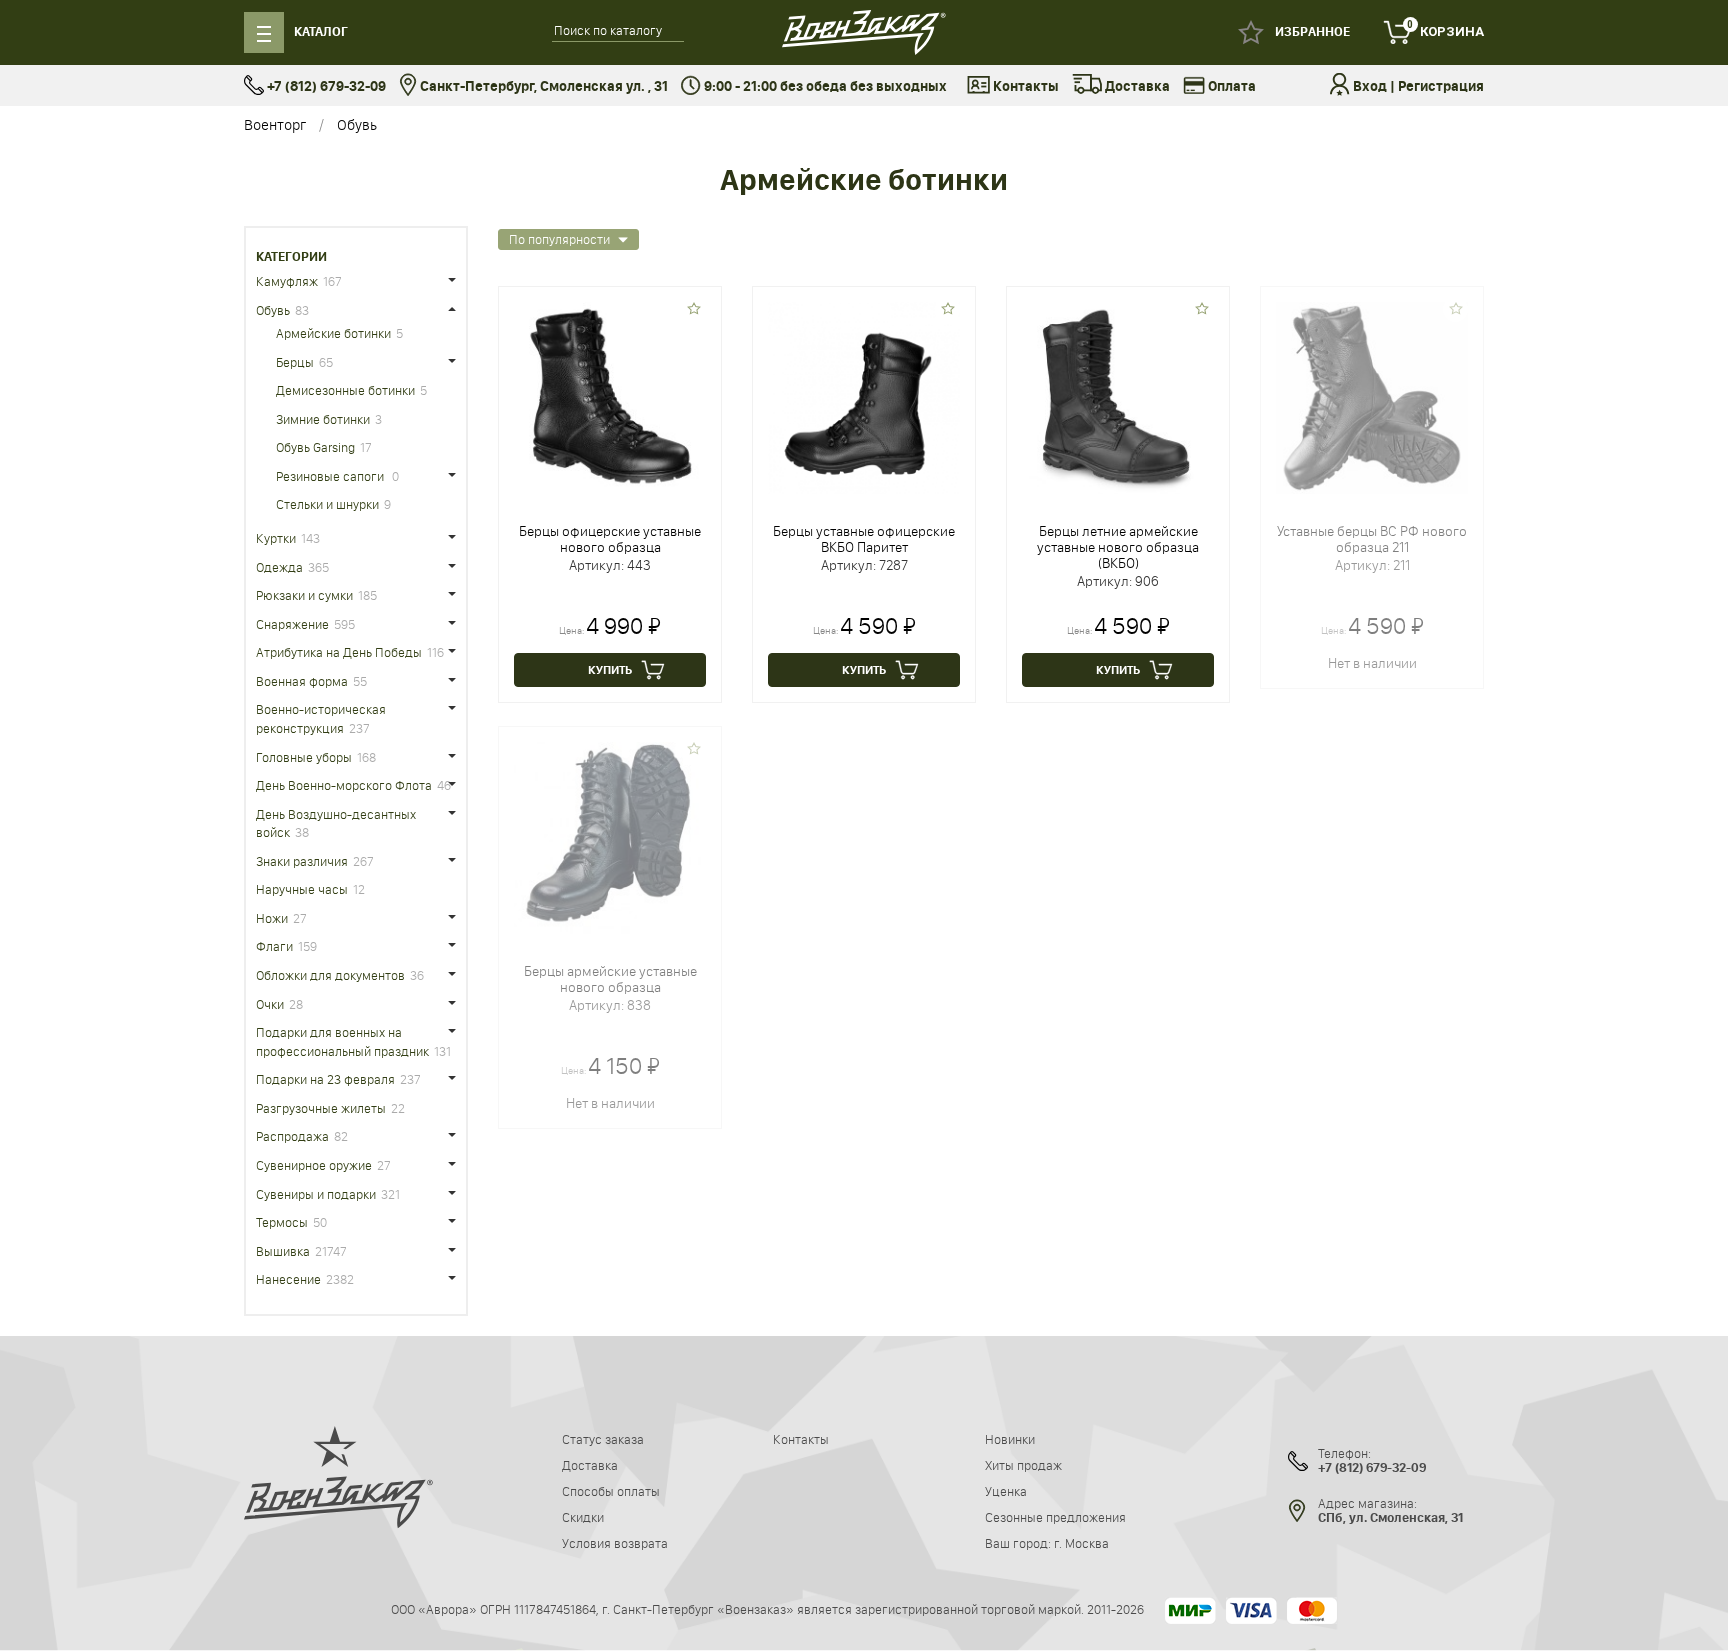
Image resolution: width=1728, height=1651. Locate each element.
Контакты (1024, 86)
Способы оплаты (611, 1491)
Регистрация (1441, 86)
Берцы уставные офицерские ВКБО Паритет (864, 539)
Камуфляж (287, 281)
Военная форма (302, 681)
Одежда (279, 567)
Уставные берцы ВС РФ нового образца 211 (1372, 539)
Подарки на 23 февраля (325, 1079)
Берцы (295, 362)
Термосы (282, 1222)
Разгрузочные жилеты (321, 1108)
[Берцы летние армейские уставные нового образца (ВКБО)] (1118, 397)
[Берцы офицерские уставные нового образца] (610, 397)
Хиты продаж (1023, 1465)
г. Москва (1081, 1543)
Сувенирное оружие (314, 1165)
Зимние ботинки (323, 419)
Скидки (583, 1517)
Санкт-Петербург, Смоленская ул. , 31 (542, 86)
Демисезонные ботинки (345, 390)
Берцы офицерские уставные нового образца (610, 539)
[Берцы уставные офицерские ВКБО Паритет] (864, 397)
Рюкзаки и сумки (304, 595)
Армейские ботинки (333, 333)
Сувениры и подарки (316, 1194)
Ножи (272, 918)
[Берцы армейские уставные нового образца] (610, 837)
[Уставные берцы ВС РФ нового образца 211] (1372, 397)
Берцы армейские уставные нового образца (610, 979)
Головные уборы (304, 757)
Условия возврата (615, 1543)
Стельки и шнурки (327, 504)
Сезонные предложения (1055, 1517)
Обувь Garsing (315, 447)
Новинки (1010, 1439)
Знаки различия (302, 861)
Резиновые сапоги (331, 476)
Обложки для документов (330, 975)
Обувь (357, 124)
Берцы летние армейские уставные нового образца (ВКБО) (1118, 547)
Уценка (1006, 1491)
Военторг (275, 124)
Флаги (274, 946)
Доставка (1136, 86)
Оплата (1230, 86)
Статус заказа (603, 1439)
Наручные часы (302, 889)
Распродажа (292, 1136)
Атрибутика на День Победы (339, 652)
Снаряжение (292, 624)
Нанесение (288, 1279)
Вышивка (283, 1251)
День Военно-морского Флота (344, 785)
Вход (1370, 86)
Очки (270, 1004)
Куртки (276, 538)
